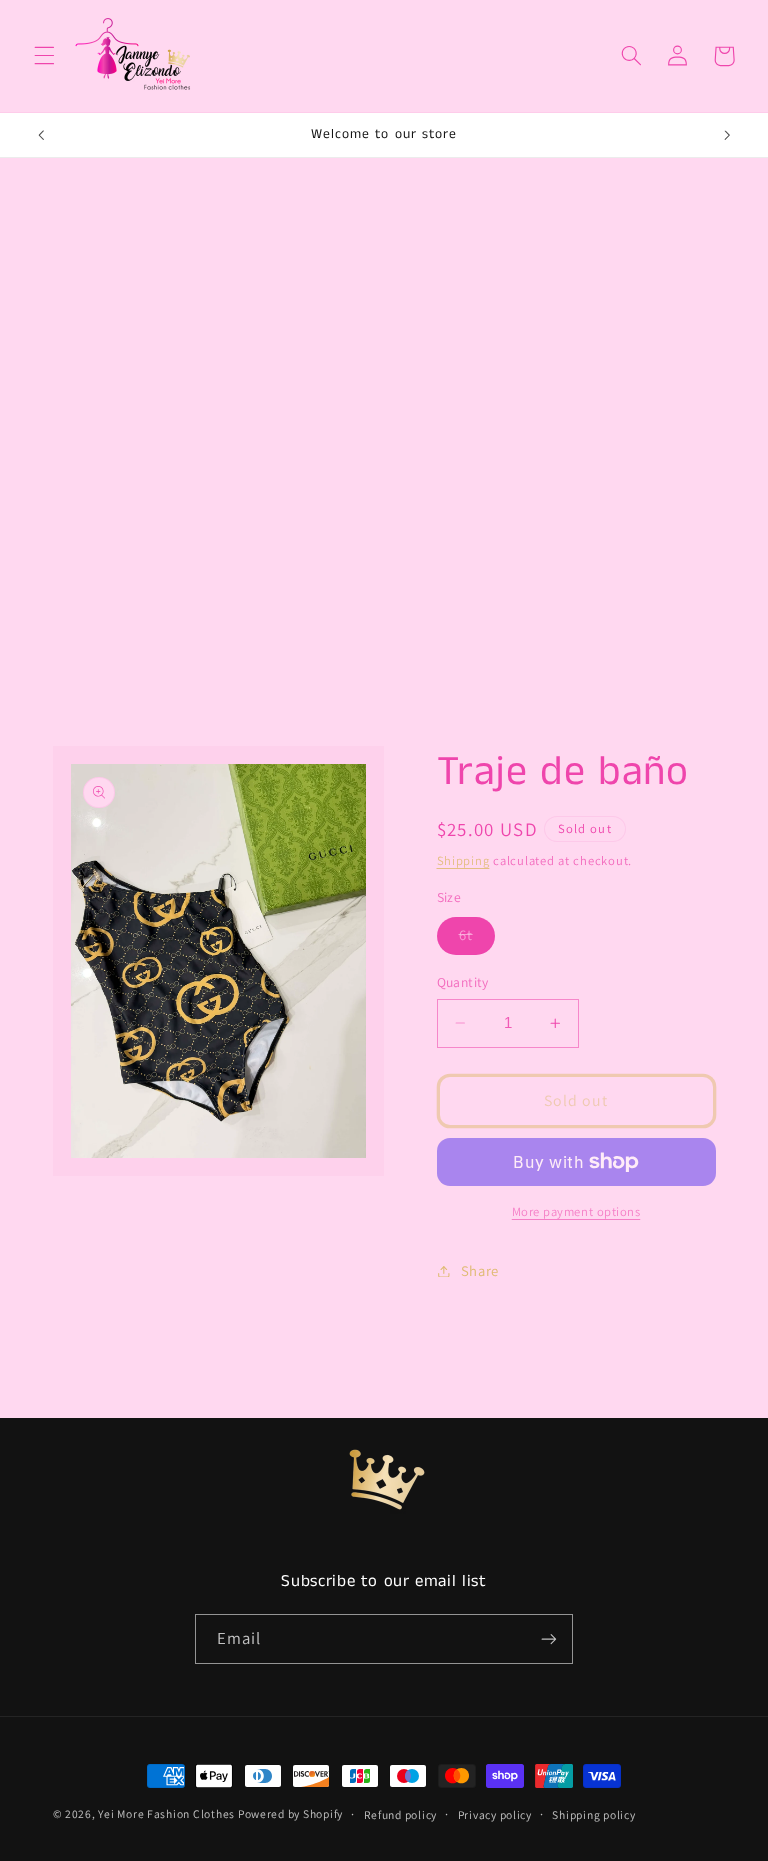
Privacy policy (495, 1814)
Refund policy (401, 1814)
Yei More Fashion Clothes (167, 1813)
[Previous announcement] (41, 135)
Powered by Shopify (290, 1813)
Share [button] (480, 1270)
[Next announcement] (727, 135)
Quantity (463, 982)
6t (477, 939)
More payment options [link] (576, 1211)
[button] (44, 56)
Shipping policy (593, 1814)
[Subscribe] (549, 1638)
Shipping (463, 860)
